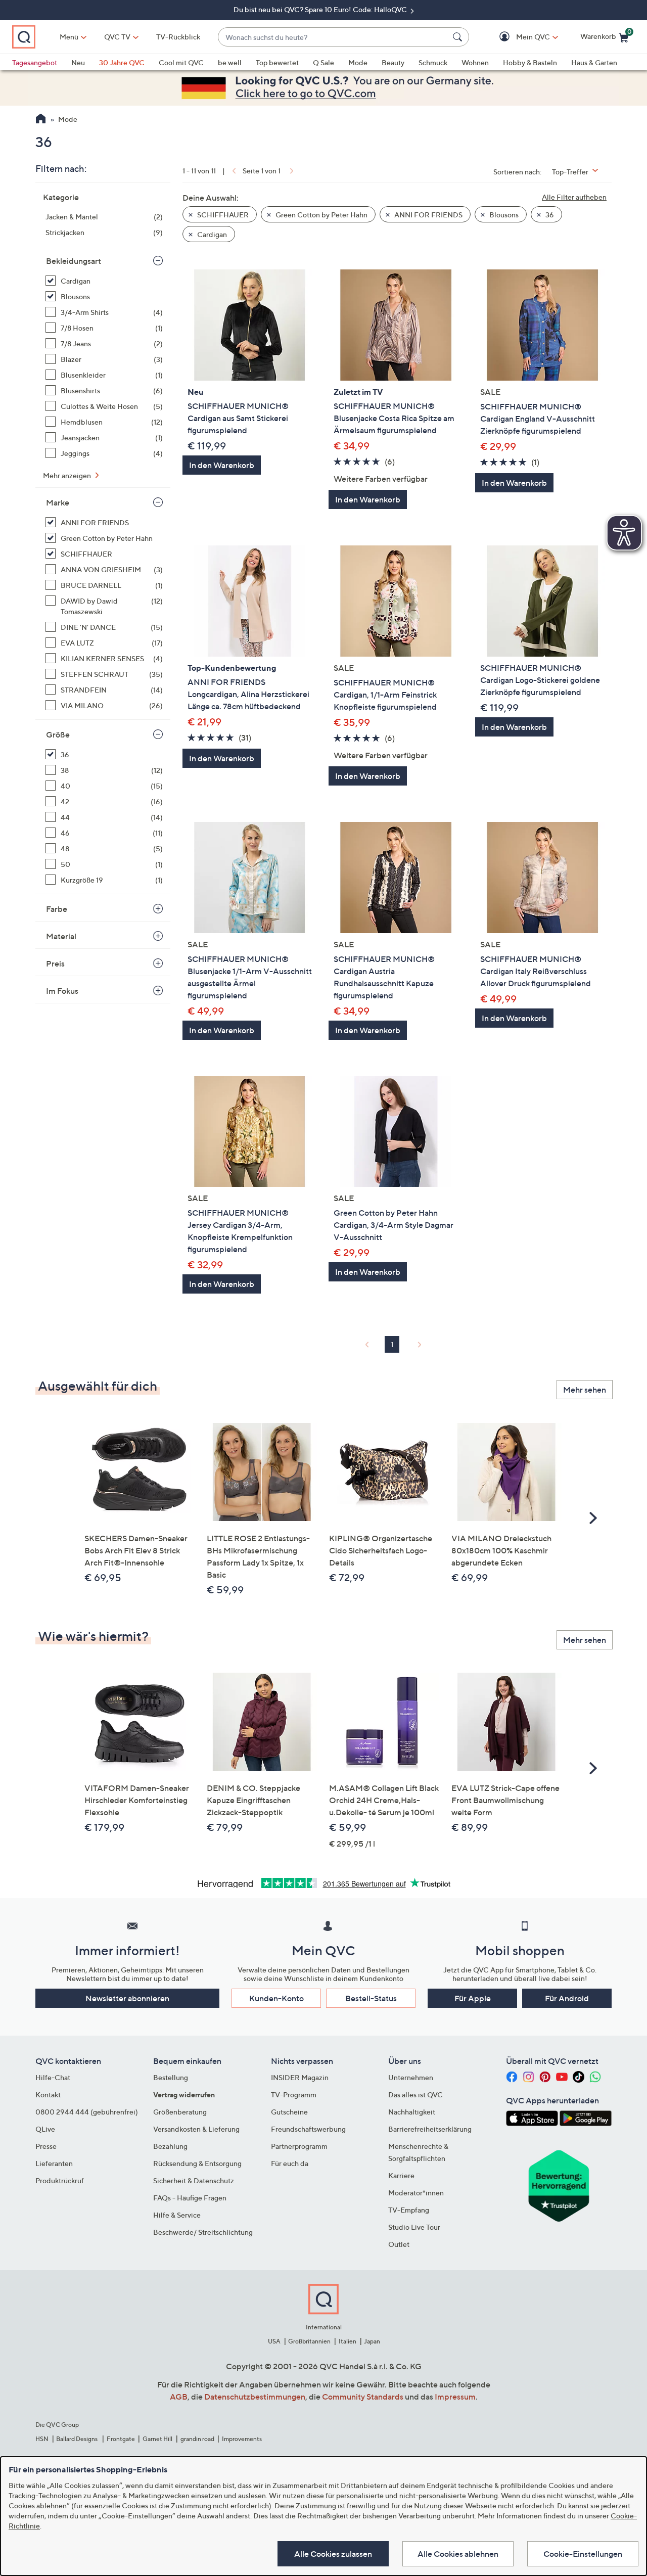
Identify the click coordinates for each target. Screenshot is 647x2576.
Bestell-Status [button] (371, 1998)
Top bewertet (277, 62)
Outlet (399, 2244)
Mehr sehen (585, 1390)
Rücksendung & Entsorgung (197, 2163)
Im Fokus (62, 991)
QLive (45, 2129)
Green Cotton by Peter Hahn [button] (321, 215)
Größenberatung (180, 2112)
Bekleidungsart (74, 261)
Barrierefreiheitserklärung (430, 2129)
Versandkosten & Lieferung (196, 2129)
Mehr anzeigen (68, 475)
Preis (55, 963)
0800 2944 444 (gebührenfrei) (87, 2112)
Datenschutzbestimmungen (255, 2397)
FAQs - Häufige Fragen (190, 2198)
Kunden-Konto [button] (276, 1998)
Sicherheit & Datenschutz (194, 2180)
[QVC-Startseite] (41, 120)
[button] (518, 37)
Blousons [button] (503, 215)
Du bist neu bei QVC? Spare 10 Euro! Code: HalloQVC (321, 9)
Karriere (401, 2175)
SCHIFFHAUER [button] (222, 215)
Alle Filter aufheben (574, 197)
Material (61, 936)
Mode (358, 62)
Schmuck (433, 62)
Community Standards (363, 2397)
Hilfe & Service (177, 2215)
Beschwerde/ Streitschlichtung (203, 2232)
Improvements (242, 2439)
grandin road (197, 2439)
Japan (372, 2341)
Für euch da (290, 2163)
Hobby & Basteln (530, 62)
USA (274, 2341)
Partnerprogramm (299, 2146)
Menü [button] (69, 37)
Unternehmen (411, 2077)
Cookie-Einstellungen (583, 2554)
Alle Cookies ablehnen (458, 2554)
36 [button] (549, 215)
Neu (78, 62)
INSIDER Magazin (300, 2077)
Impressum (455, 2397)
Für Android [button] (567, 1998)
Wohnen (475, 62)
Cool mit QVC (181, 62)
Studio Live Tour (414, 2227)
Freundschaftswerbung (308, 2129)
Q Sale (323, 62)
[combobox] (333, 37)
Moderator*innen (416, 2193)
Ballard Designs (77, 2439)
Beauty (393, 62)
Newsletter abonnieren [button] (127, 1998)
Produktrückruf (60, 2180)
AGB (179, 2397)
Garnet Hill (157, 2439)
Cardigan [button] (211, 234)
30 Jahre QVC (122, 62)
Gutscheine (289, 2112)
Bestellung (171, 2077)
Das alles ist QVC (415, 2095)
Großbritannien (309, 2341)
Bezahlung (170, 2146)
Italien (348, 2341)
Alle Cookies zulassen (333, 2554)
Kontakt (48, 2095)
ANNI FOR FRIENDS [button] (428, 215)
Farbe (57, 909)
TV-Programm (294, 2095)
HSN (42, 2439)
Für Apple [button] (473, 1998)
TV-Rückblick (178, 37)
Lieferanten (54, 2163)
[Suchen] (459, 37)
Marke (58, 502)
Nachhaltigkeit (412, 2112)
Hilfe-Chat (53, 2077)
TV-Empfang (409, 2210)
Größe (58, 734)
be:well (230, 62)
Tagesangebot (35, 62)
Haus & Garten (594, 62)
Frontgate (121, 2439)
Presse (46, 2146)
